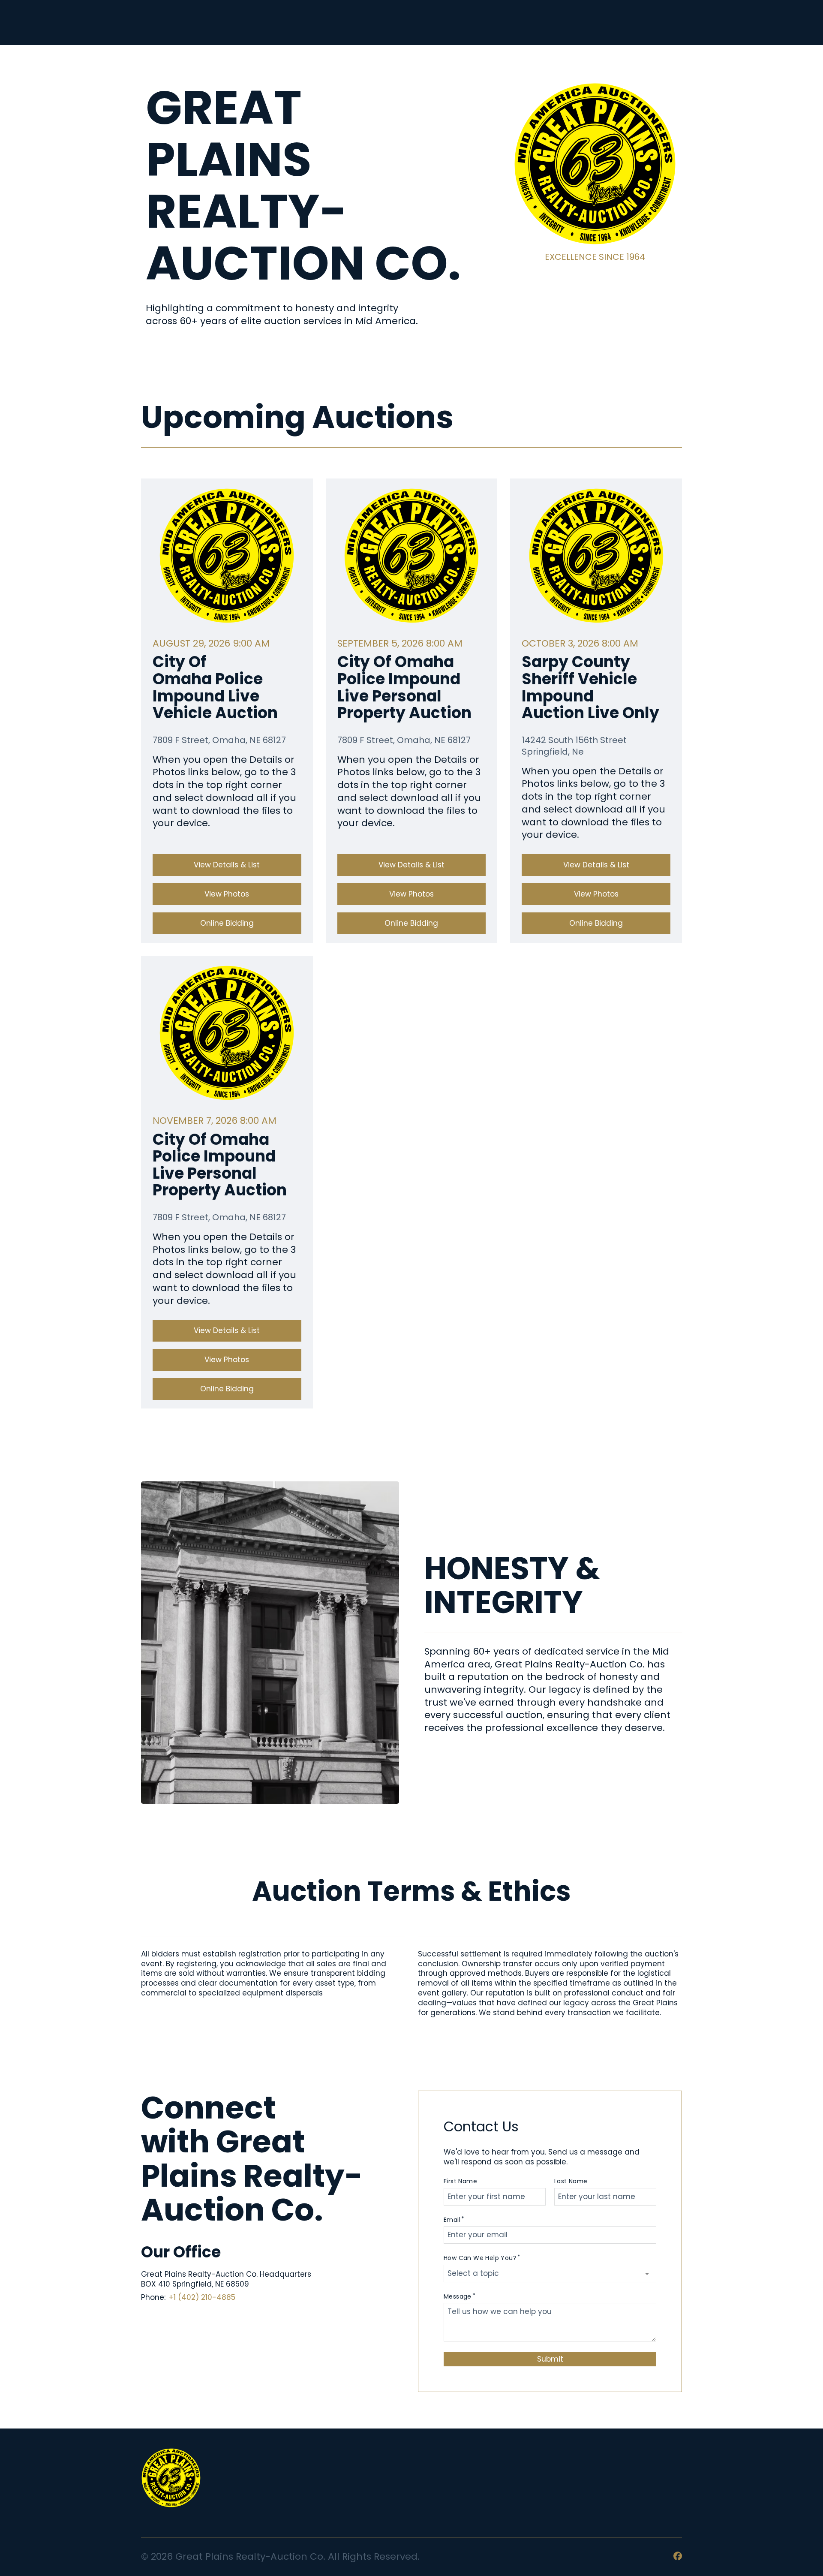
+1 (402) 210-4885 (202, 2297)
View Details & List (227, 865)
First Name (460, 2181)
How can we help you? (480, 2258)
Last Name (571, 2181)
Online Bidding (227, 923)
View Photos (227, 894)
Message (458, 2297)
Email (452, 2220)
